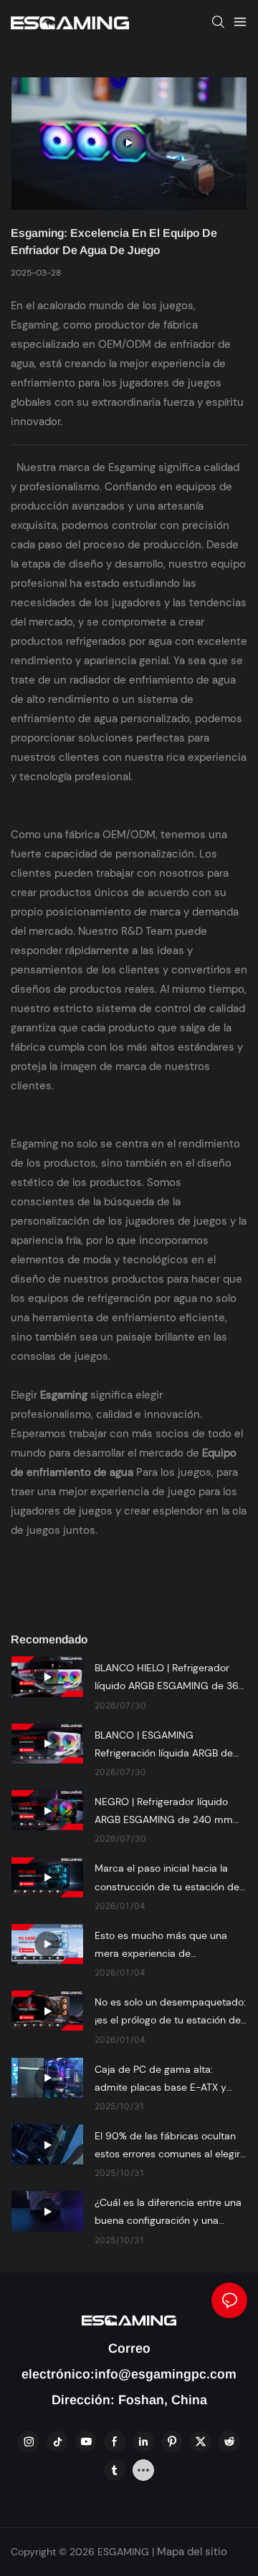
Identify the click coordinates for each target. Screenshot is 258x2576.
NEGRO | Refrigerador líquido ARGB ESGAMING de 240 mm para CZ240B (164, 1812)
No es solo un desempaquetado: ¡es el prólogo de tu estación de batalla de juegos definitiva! (170, 2012)
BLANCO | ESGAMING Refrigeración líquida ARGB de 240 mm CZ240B (164, 1745)
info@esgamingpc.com (166, 2374)
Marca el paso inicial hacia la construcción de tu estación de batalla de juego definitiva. (167, 1878)
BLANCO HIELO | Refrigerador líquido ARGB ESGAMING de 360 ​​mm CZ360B (170, 1678)
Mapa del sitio (191, 2552)
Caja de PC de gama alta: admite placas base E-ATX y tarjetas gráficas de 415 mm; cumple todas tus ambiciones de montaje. (164, 2080)
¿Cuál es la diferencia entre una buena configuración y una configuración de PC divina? (168, 2213)
